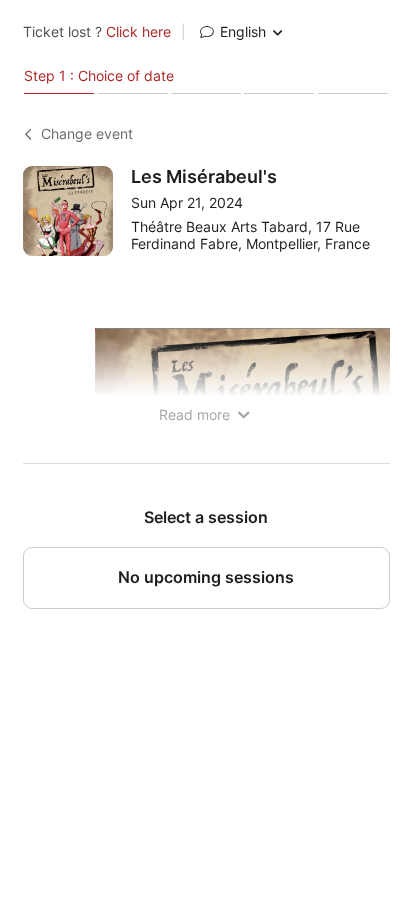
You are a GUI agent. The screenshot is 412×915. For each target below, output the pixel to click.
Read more (196, 415)
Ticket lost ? (97, 32)
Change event (87, 134)
